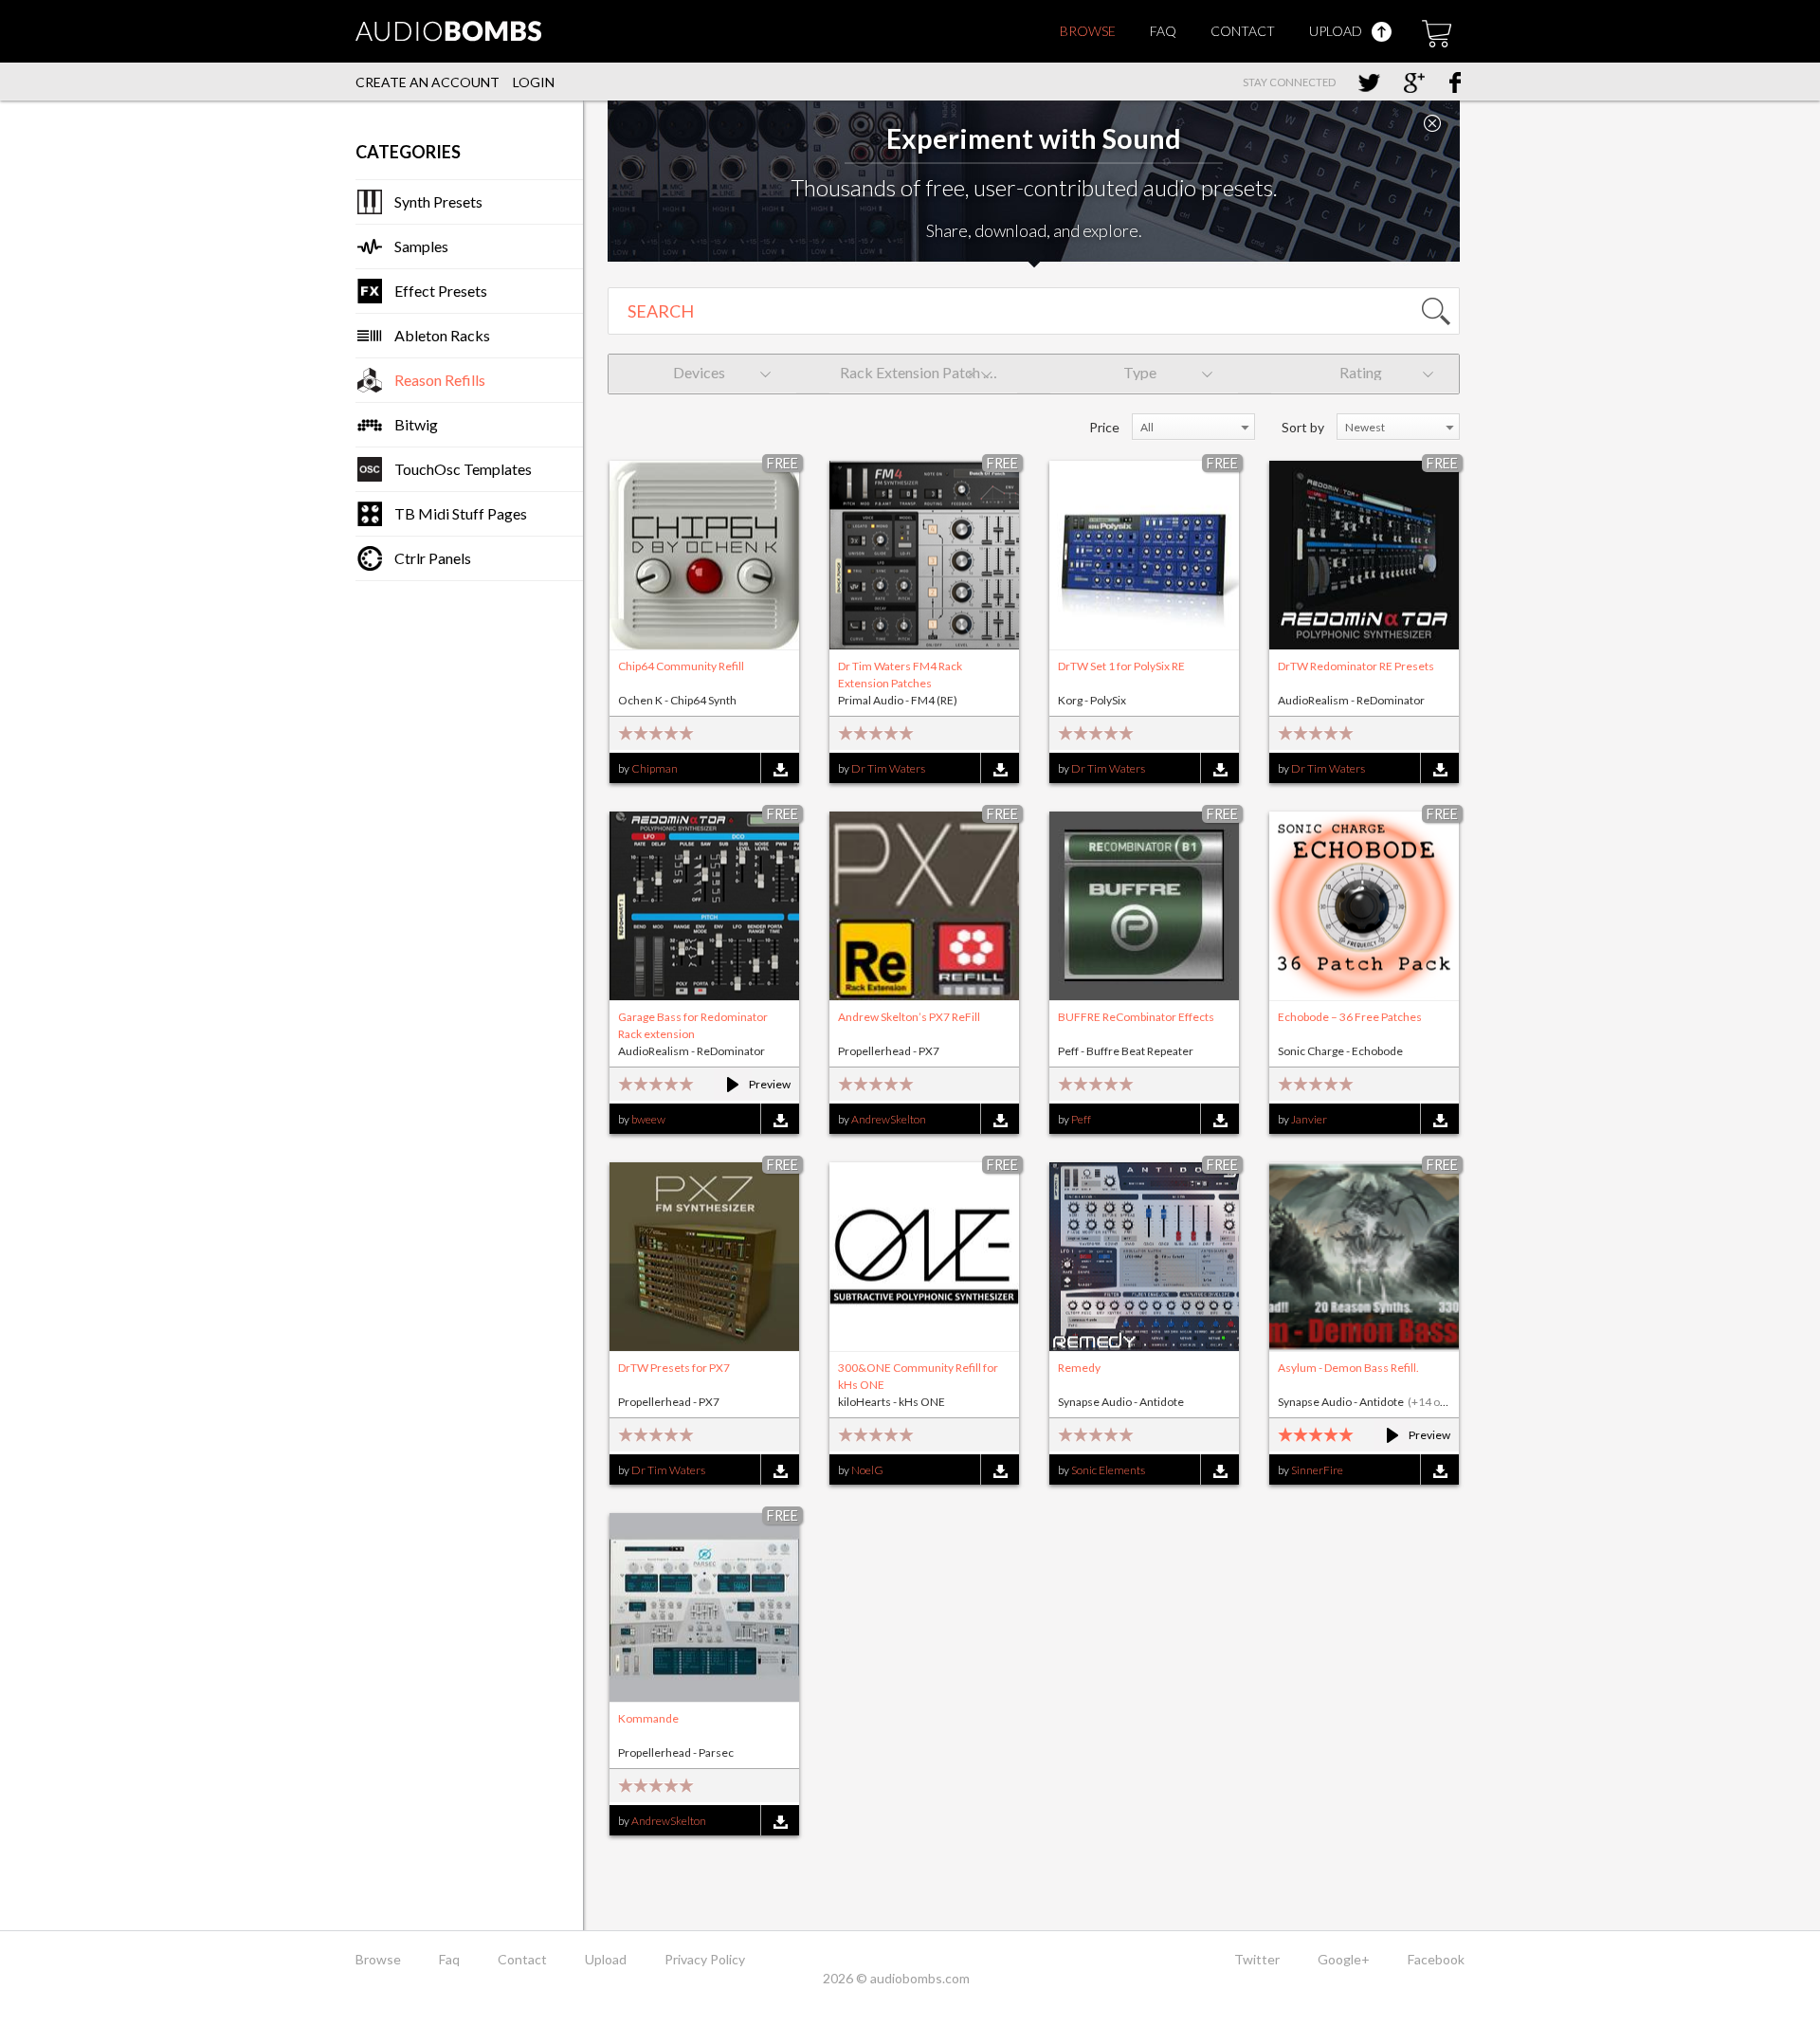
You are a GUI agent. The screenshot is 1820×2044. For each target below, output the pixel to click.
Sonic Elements (1108, 1470)
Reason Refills (440, 380)
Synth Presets (438, 201)
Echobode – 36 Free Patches (1350, 1017)
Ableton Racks (442, 335)
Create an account (428, 82)
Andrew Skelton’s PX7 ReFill (909, 1017)
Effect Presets (441, 291)
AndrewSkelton (889, 1119)
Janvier (1309, 1119)
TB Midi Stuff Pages (461, 513)
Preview (750, 1084)
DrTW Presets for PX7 (674, 1368)
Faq (1163, 31)
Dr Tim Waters (888, 768)
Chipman (655, 768)
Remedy (1079, 1368)
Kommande (648, 1718)
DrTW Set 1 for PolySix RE (1121, 666)
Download (780, 769)
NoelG (867, 1470)
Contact (1243, 31)
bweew (648, 1119)
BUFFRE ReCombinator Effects (1136, 1017)
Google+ (1344, 1959)
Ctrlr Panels (433, 558)
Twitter (1257, 1959)
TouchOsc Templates (463, 469)
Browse (1088, 31)
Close (1432, 123)
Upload (1337, 31)
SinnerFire (1317, 1470)
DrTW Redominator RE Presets (1356, 666)
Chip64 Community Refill (681, 666)
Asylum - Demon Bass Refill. (1348, 1368)
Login (534, 82)
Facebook (1436, 1959)
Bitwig (416, 424)
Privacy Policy (705, 1959)
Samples (421, 246)
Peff (1081, 1119)
